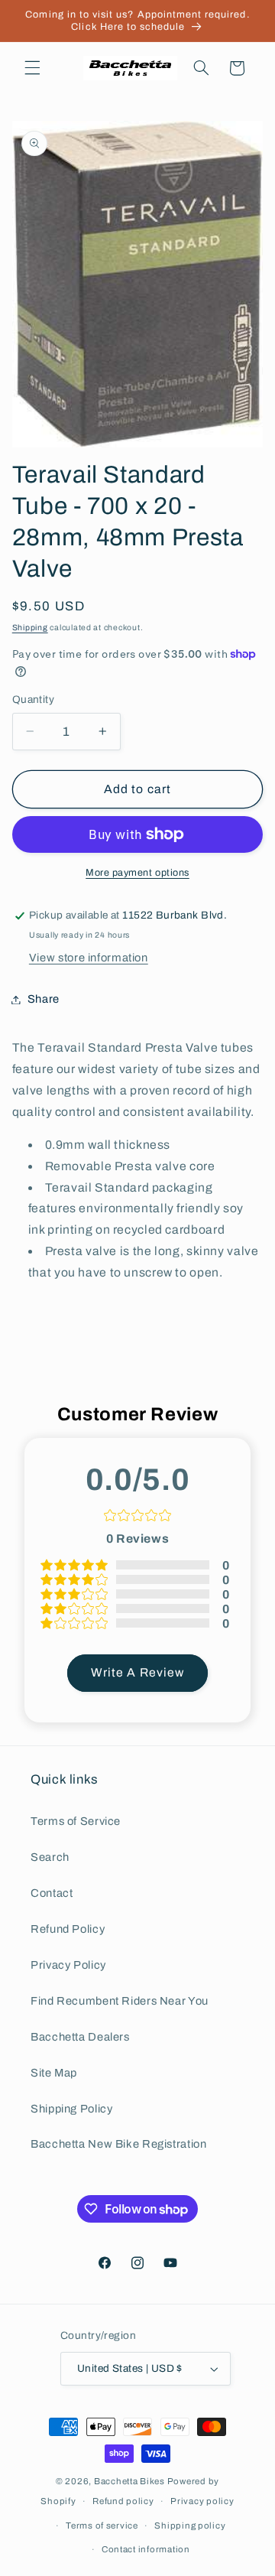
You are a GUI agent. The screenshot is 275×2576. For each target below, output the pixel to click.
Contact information (146, 2549)
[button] (32, 68)
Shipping (30, 628)
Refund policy (123, 2501)
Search (50, 1857)
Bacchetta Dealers (80, 2037)
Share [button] (44, 999)
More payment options (137, 873)
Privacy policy (202, 2501)
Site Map (54, 2073)
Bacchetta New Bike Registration (119, 2144)
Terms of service (102, 2526)
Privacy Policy (68, 1965)
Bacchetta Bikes (129, 2481)
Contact (52, 1893)
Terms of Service (76, 1821)
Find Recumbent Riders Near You (120, 2001)
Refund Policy (68, 1929)
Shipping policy (190, 2526)
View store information (89, 958)
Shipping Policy (71, 2109)
